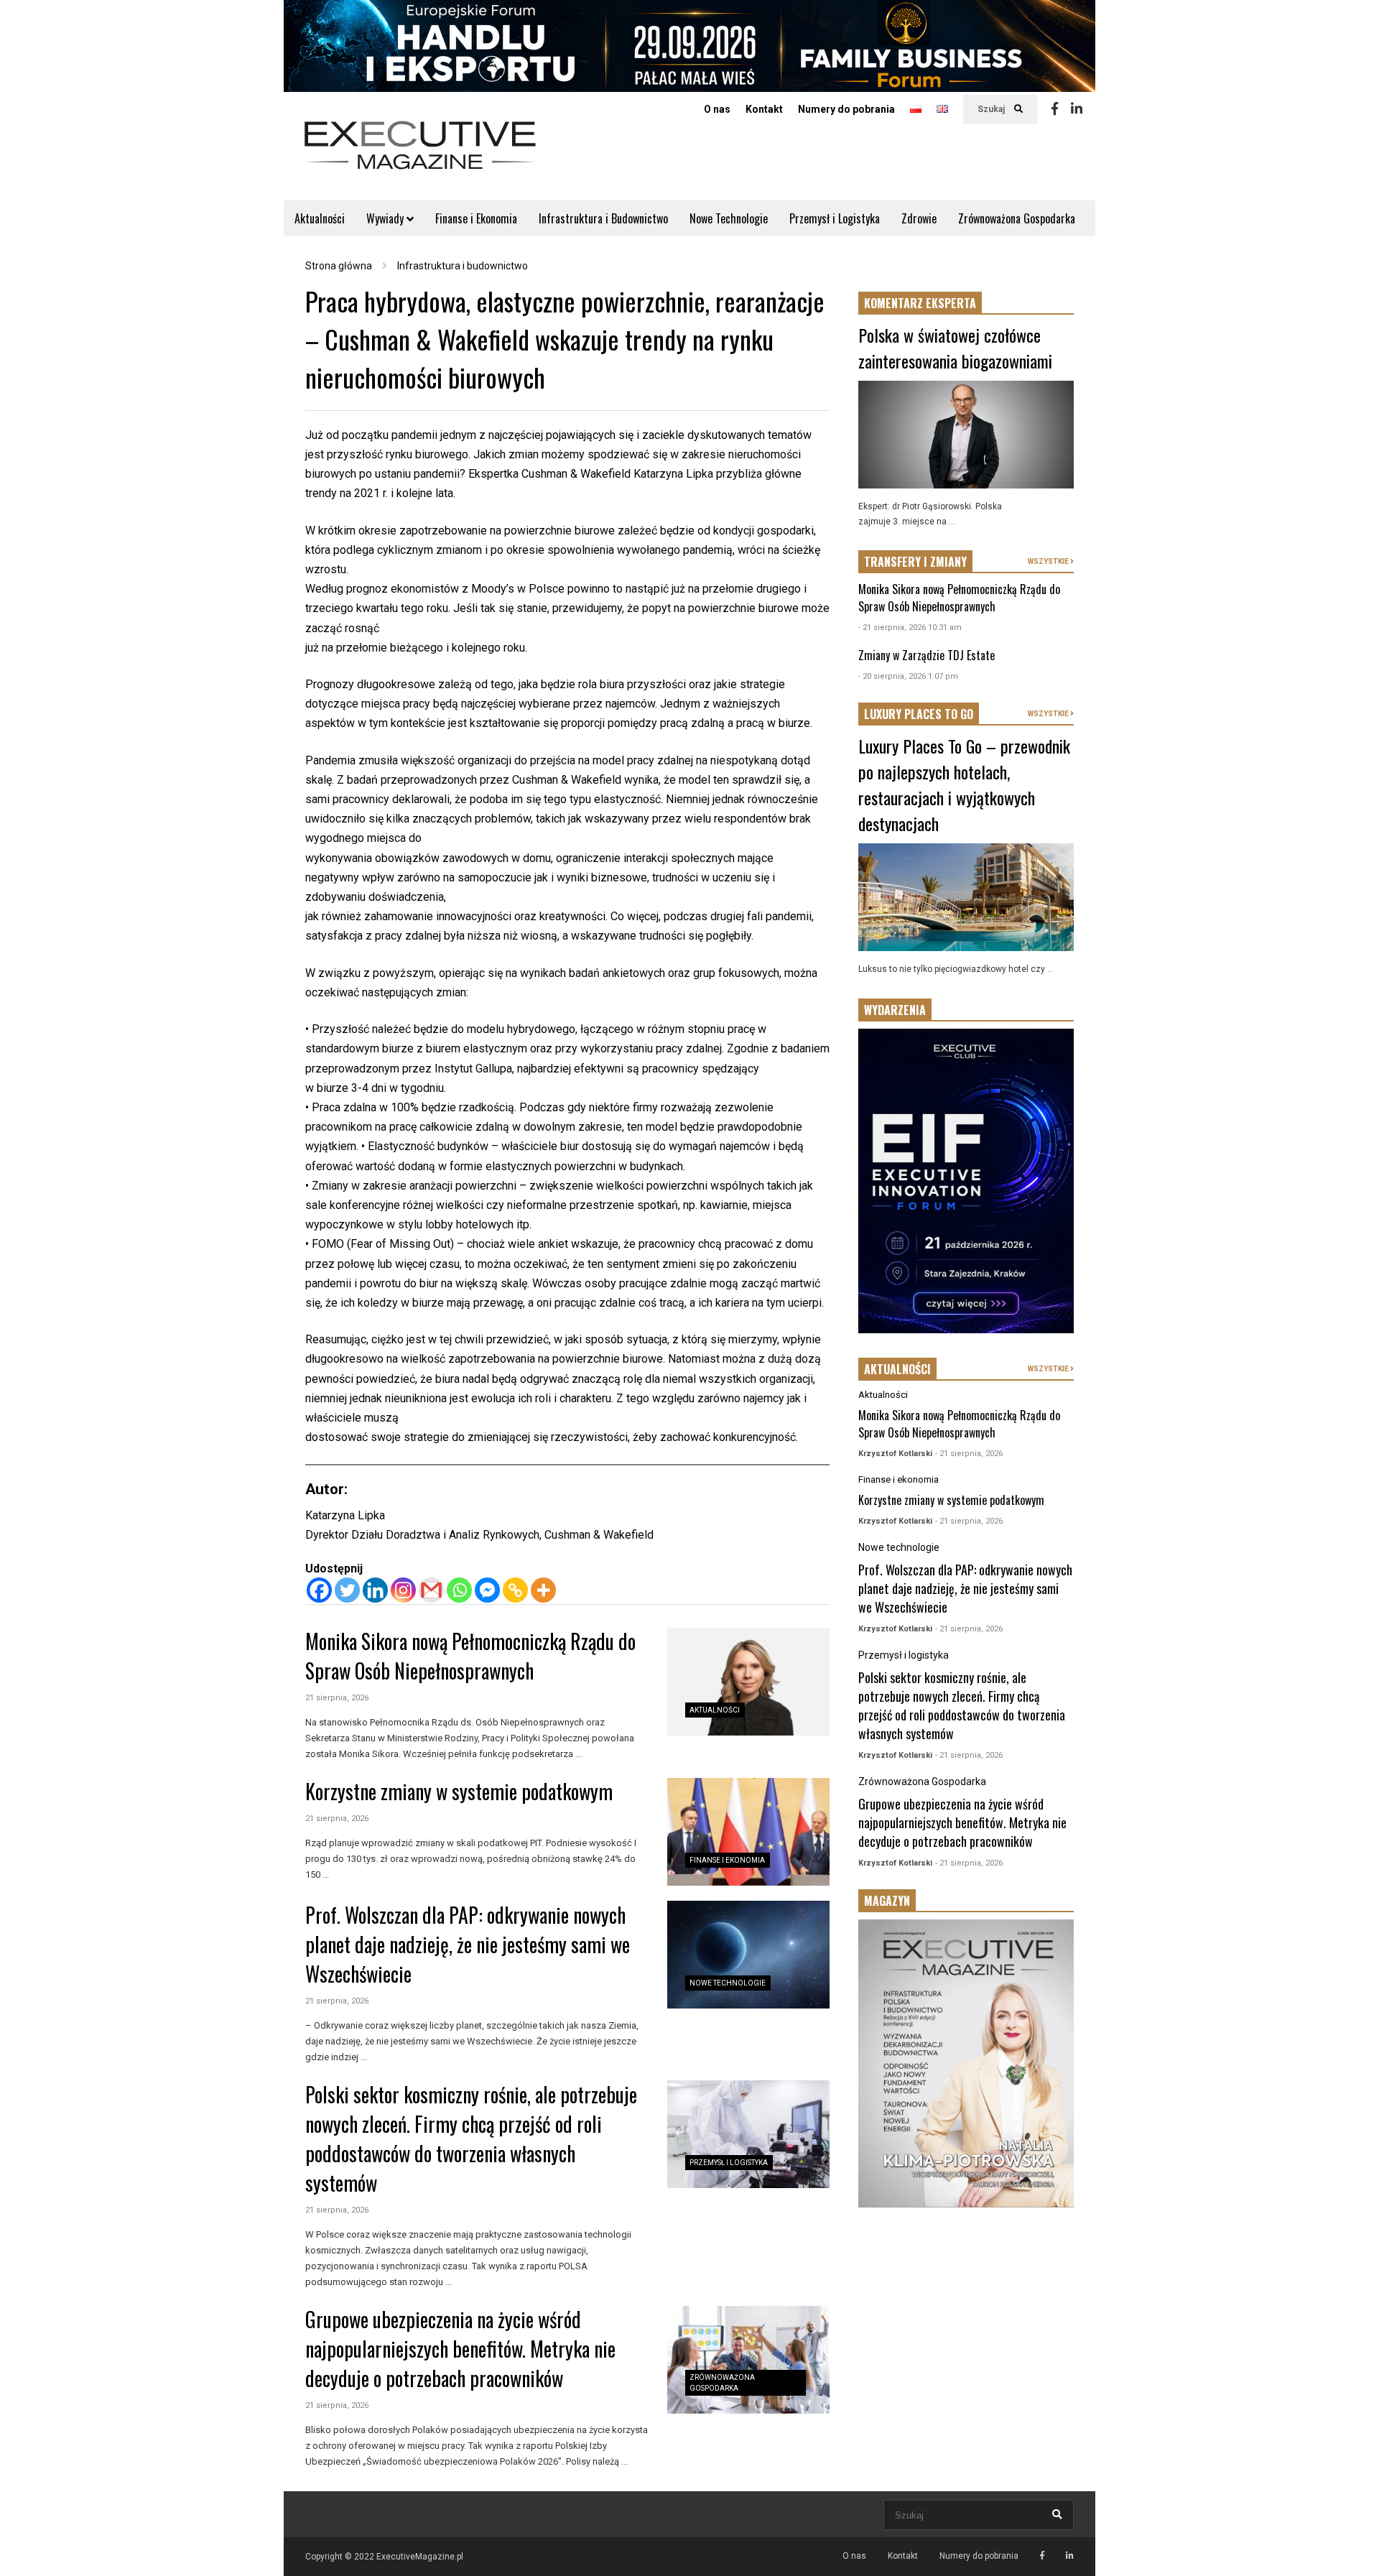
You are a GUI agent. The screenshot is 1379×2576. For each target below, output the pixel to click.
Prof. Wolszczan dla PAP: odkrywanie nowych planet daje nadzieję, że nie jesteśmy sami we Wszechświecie (468, 1944)
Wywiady (386, 218)
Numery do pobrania (846, 109)
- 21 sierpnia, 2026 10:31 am (910, 627)
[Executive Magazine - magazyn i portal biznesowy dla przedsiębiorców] (420, 155)
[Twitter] (347, 1590)
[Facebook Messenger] (487, 1590)
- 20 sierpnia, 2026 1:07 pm (908, 676)
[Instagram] (403, 1590)
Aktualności (320, 218)
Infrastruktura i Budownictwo (603, 218)
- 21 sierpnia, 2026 (969, 1454)
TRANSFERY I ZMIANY (915, 562)
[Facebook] (1055, 109)
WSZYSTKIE (1049, 561)
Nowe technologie (728, 1983)
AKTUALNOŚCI (897, 1369)
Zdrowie (919, 218)
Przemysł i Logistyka (835, 218)
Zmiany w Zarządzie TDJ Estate (927, 655)
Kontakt (764, 109)
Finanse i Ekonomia (476, 218)
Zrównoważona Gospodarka (1017, 218)
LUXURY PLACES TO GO (919, 714)
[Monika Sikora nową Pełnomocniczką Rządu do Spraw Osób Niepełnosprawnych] (748, 1682)
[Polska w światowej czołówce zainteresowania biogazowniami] (966, 435)
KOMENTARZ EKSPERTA (920, 303)
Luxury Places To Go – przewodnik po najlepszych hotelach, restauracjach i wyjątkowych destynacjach (964, 784)
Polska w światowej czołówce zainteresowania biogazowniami (955, 348)
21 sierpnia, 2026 (337, 1698)
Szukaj (992, 109)
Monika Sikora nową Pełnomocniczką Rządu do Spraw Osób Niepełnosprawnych (470, 1656)
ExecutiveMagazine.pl (420, 2557)
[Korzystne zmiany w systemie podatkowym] (748, 1832)
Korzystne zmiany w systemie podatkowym (459, 1791)
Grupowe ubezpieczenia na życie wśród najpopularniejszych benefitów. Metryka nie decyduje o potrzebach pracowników (460, 2349)
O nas (717, 109)
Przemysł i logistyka (729, 2163)
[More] (543, 1590)
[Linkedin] (1077, 109)
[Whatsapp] (459, 1590)
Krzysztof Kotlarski (895, 1454)
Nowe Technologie (729, 218)
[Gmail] (431, 1590)
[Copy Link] (515, 1590)
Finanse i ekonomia (727, 1860)
